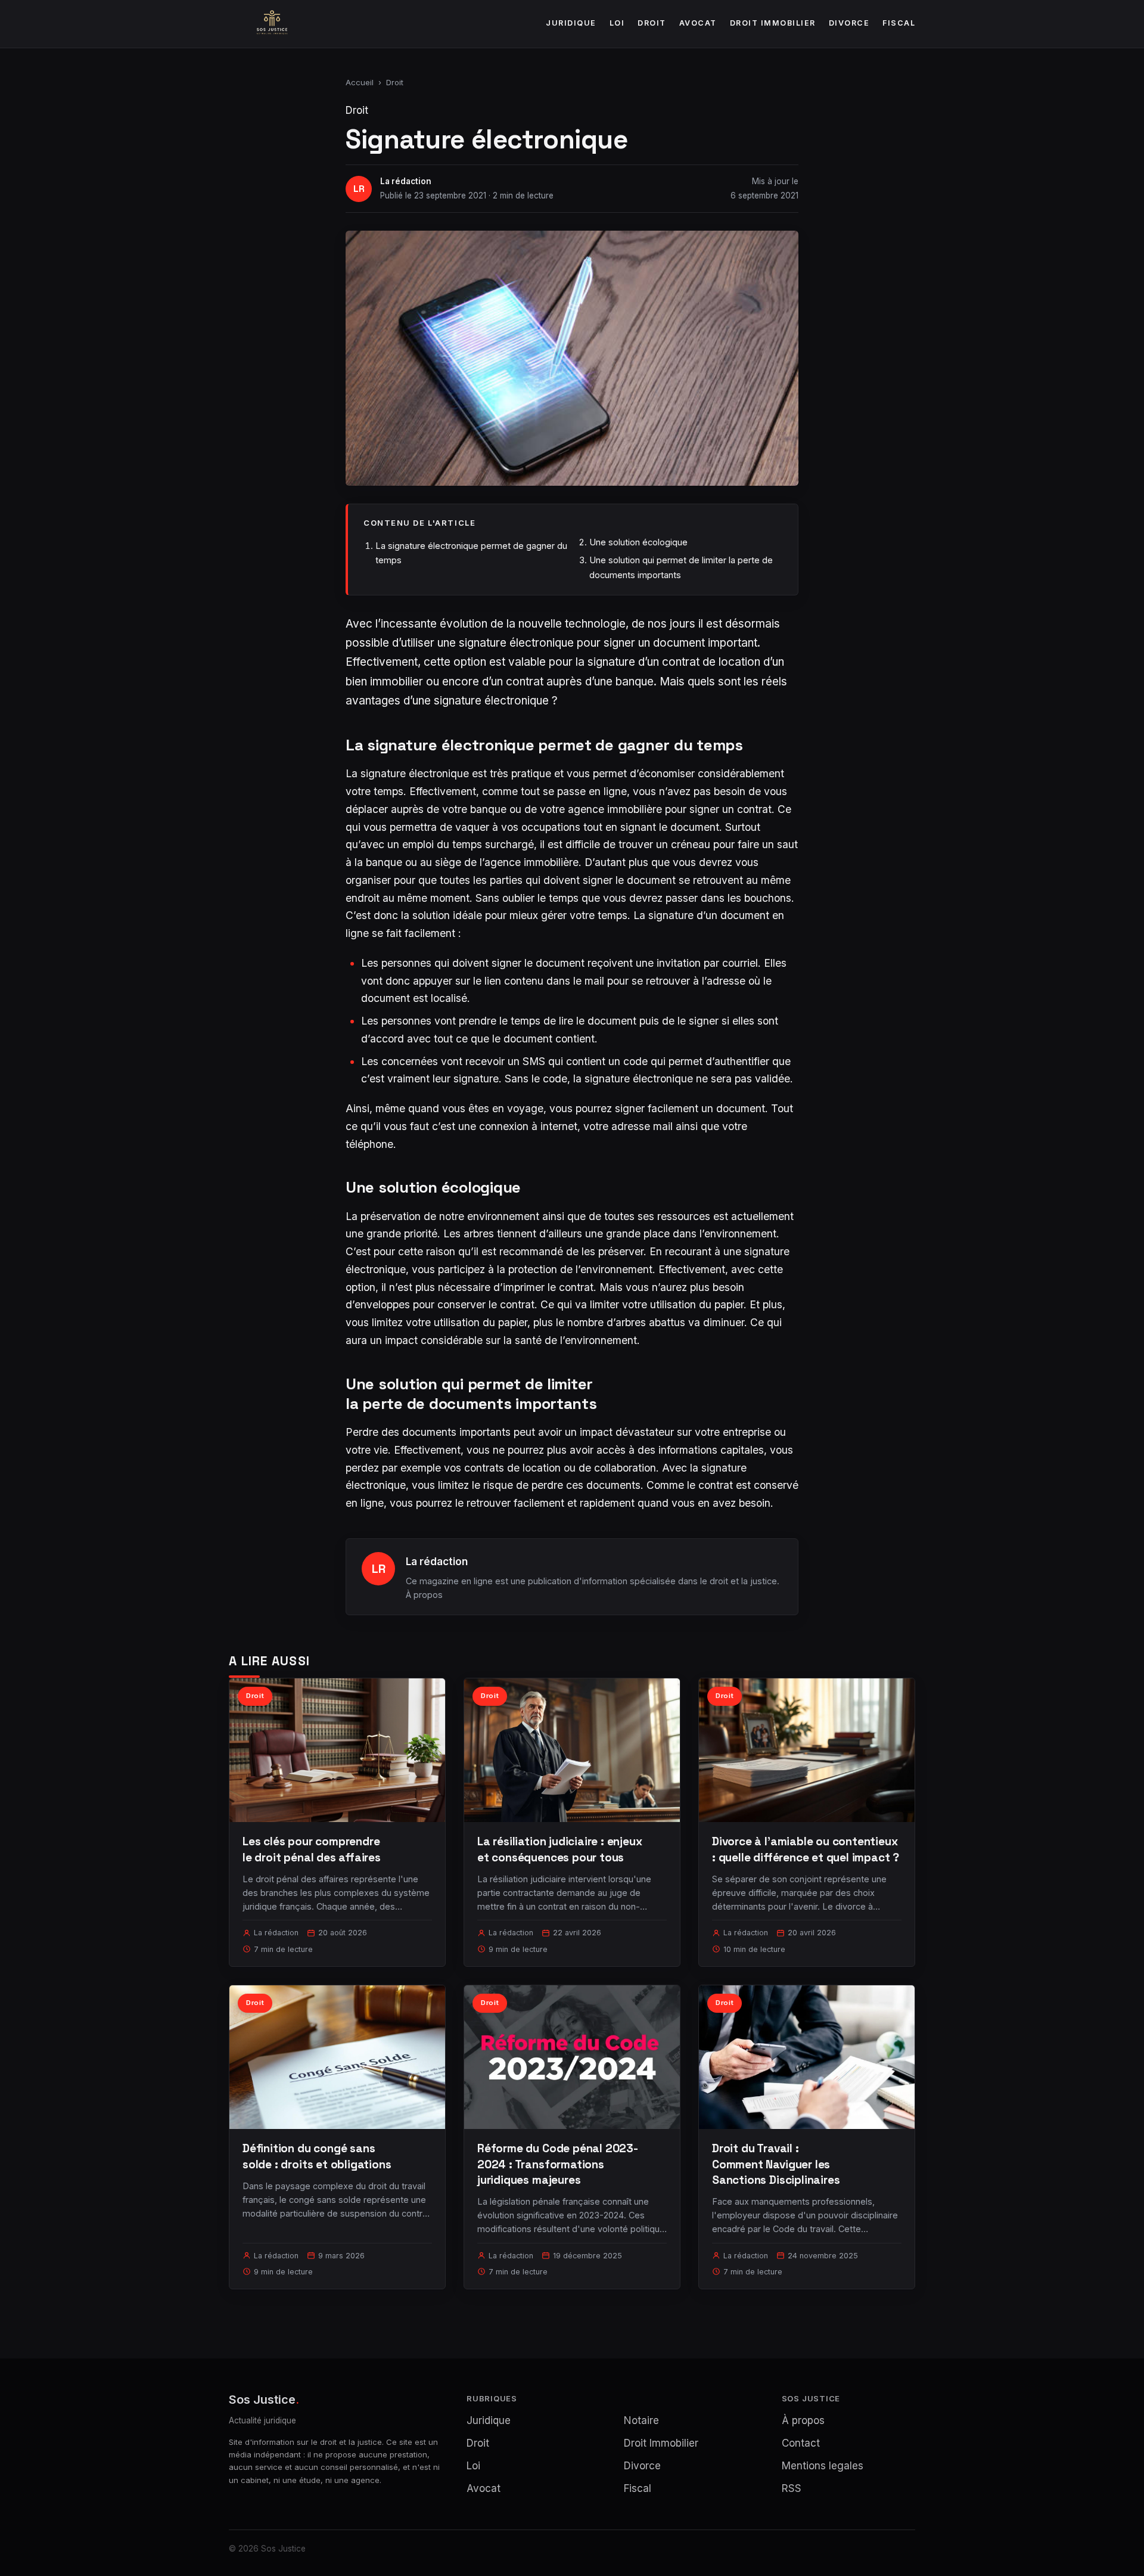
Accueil (360, 82)
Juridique (571, 23)
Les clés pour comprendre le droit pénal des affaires (312, 1849)
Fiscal (899, 23)
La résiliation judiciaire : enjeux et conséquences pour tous (560, 1849)
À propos (424, 1595)
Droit (652, 23)
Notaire (641, 2420)
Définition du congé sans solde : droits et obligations (317, 2156)
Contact (801, 2443)
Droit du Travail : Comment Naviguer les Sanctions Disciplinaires (776, 2164)
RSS (792, 2488)
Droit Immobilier (773, 23)
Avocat (698, 23)
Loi (617, 23)
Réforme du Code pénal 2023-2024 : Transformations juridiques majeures (558, 2164)
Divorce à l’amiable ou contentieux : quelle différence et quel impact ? (806, 1849)
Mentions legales (823, 2466)
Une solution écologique (638, 542)
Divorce (849, 23)
